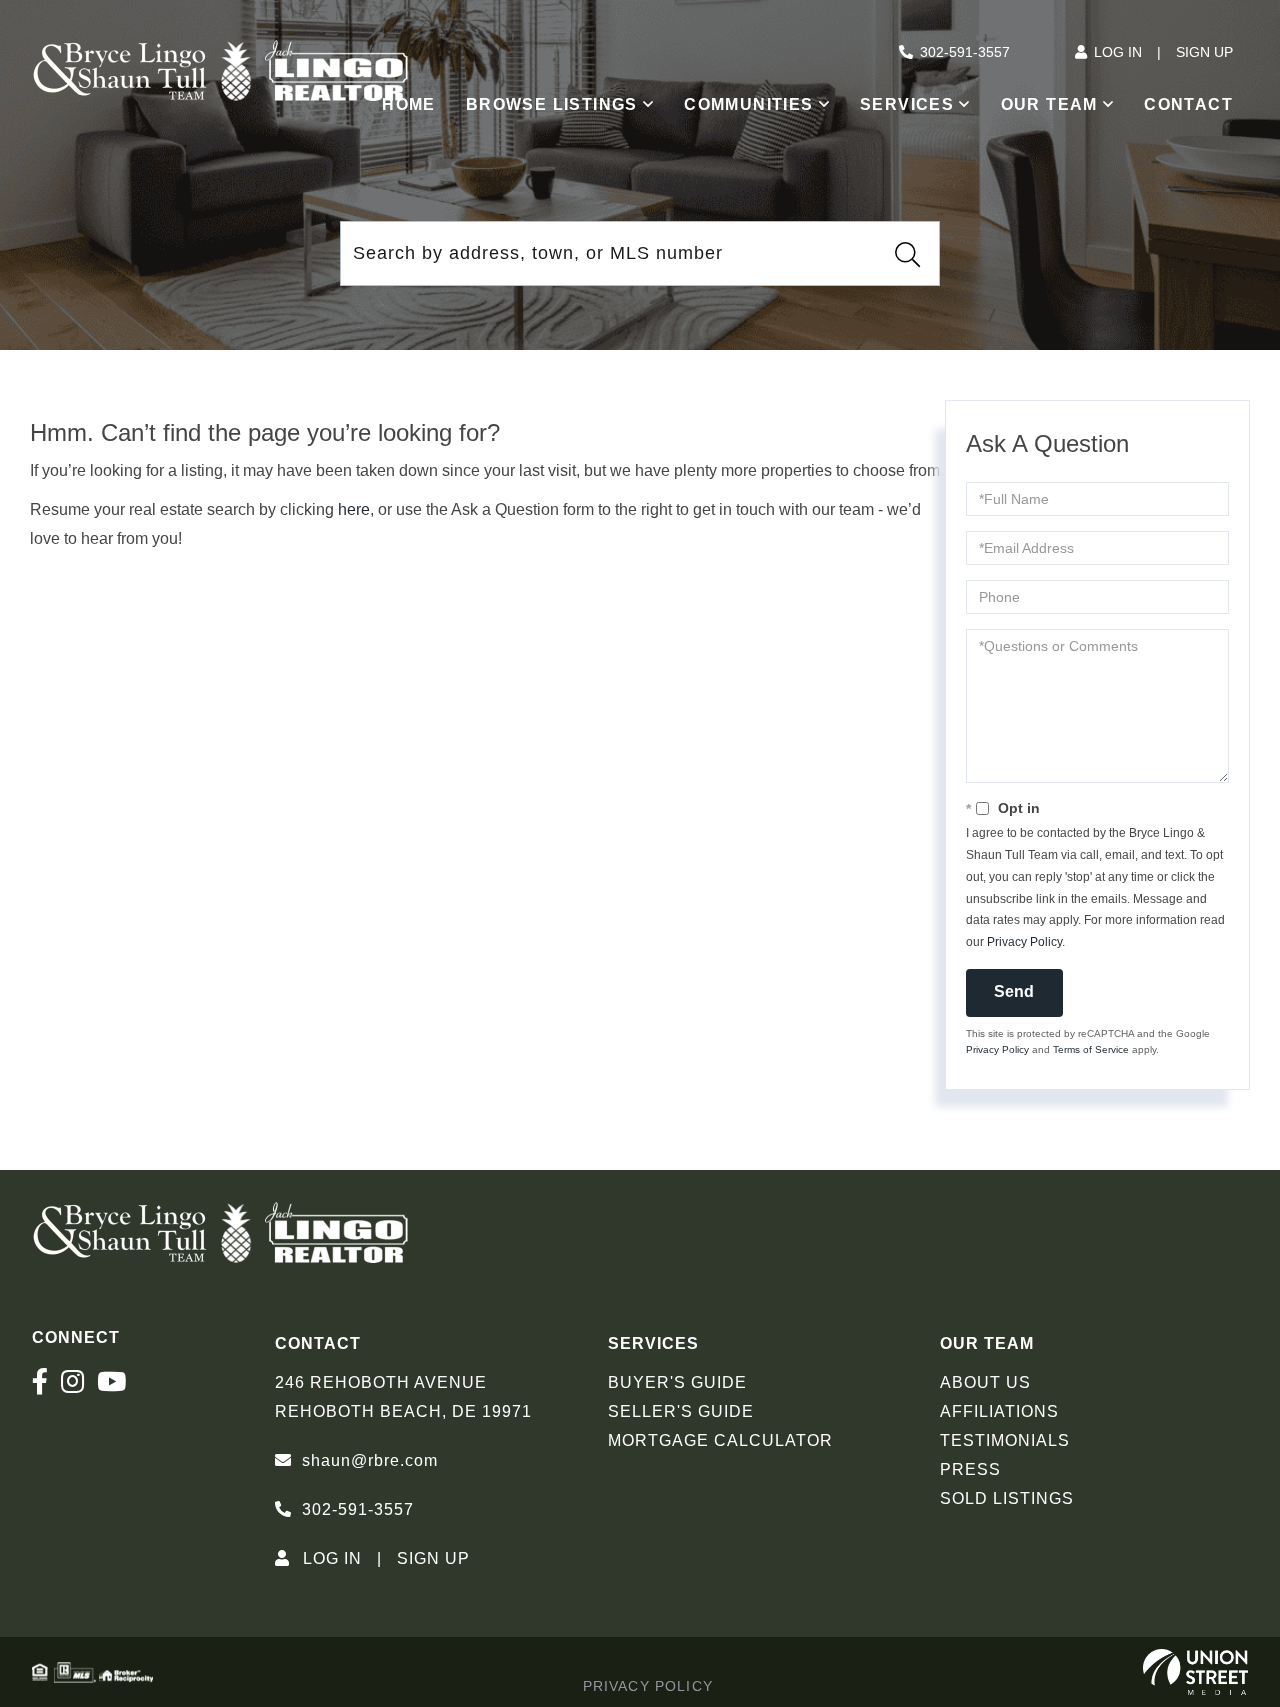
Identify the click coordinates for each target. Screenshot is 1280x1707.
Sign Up (1204, 52)
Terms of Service (1091, 1049)
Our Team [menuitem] (1049, 104)
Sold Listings (1007, 1498)
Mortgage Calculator (720, 1440)
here (354, 509)
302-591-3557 (965, 52)
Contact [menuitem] (1188, 104)
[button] (907, 254)
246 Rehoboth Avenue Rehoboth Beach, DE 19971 (403, 1397)
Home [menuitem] (409, 104)
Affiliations (999, 1411)
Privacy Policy (1024, 942)
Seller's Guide (681, 1411)
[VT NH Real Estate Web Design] (1195, 1672)
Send (1014, 991)
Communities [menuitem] (748, 104)
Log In (1118, 52)
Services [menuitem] (907, 104)
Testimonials (1005, 1440)
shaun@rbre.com (370, 1460)
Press (970, 1469)
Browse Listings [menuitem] (552, 104)
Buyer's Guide (677, 1382)
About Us (985, 1382)
